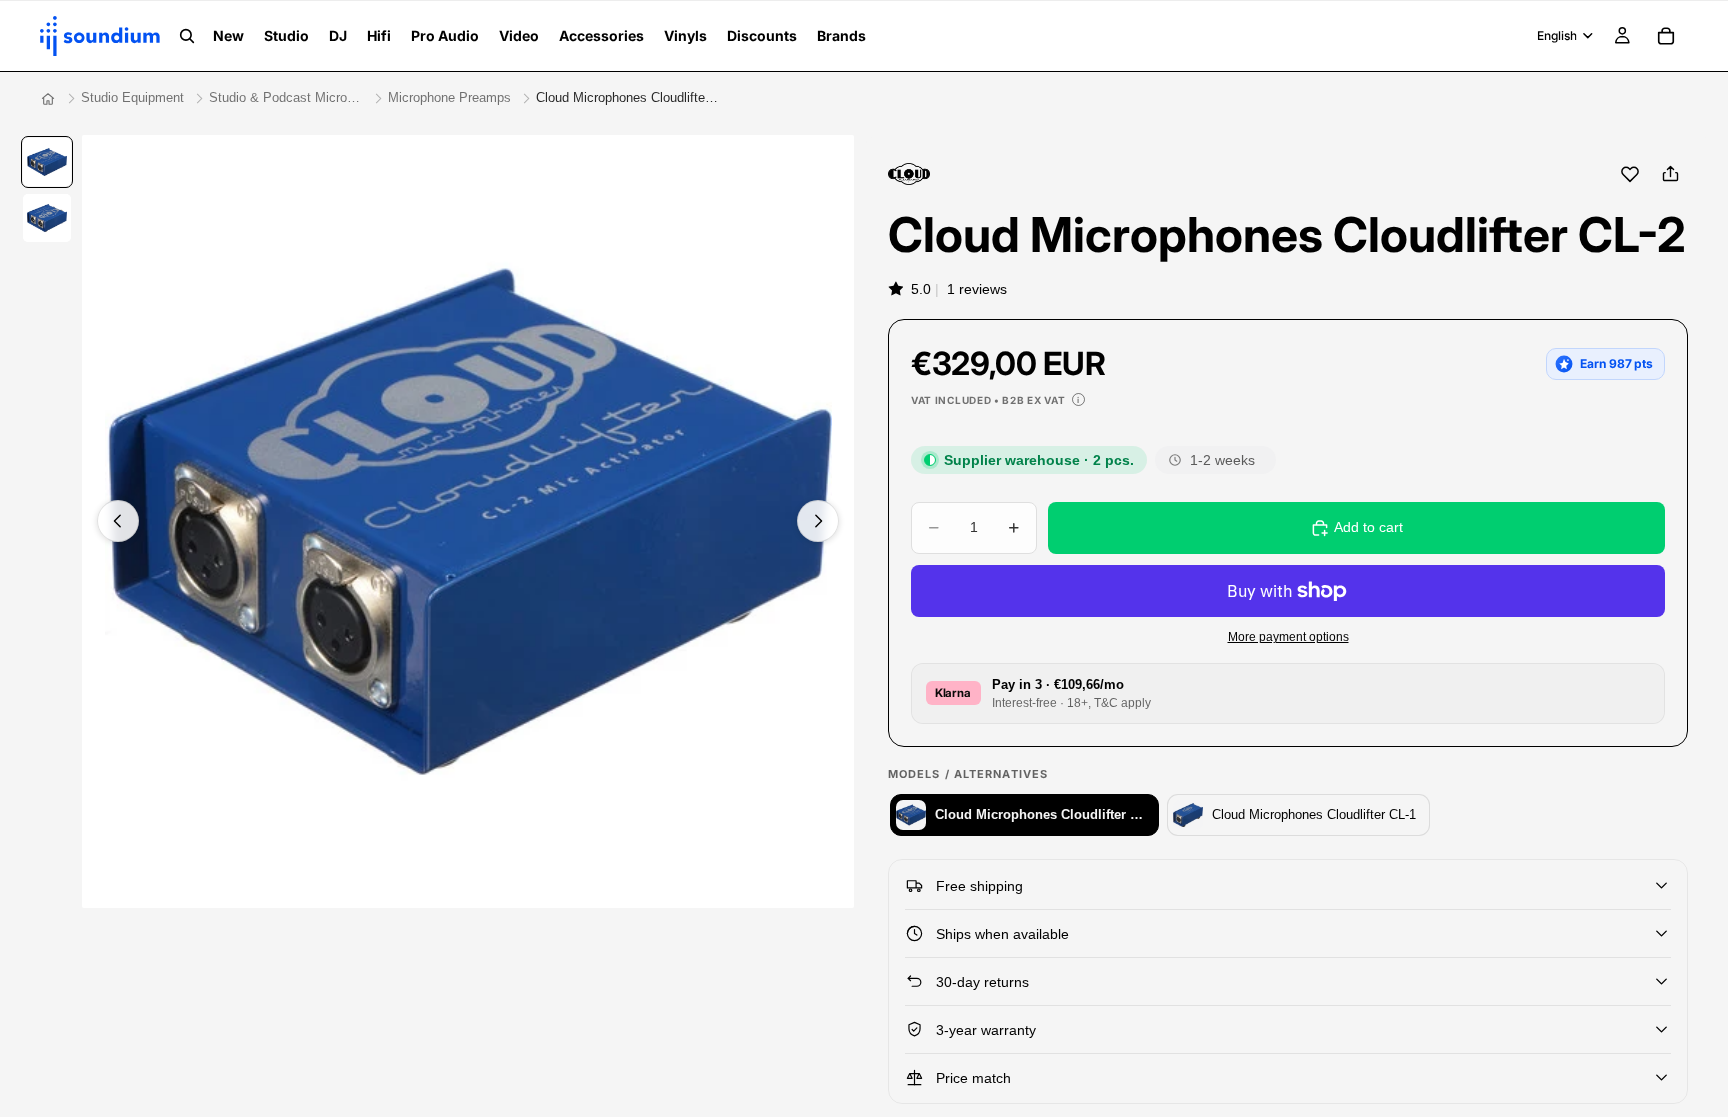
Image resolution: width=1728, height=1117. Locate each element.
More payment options (1288, 636)
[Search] (187, 36)
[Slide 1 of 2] (47, 162)
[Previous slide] (118, 521)
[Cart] (1666, 36)
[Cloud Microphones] (909, 174)
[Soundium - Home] (48, 99)
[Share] (1670, 174)
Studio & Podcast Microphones (286, 97)
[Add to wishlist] (1630, 174)
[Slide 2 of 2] (47, 218)
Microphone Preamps (449, 97)
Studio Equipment (132, 97)
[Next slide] (818, 521)
